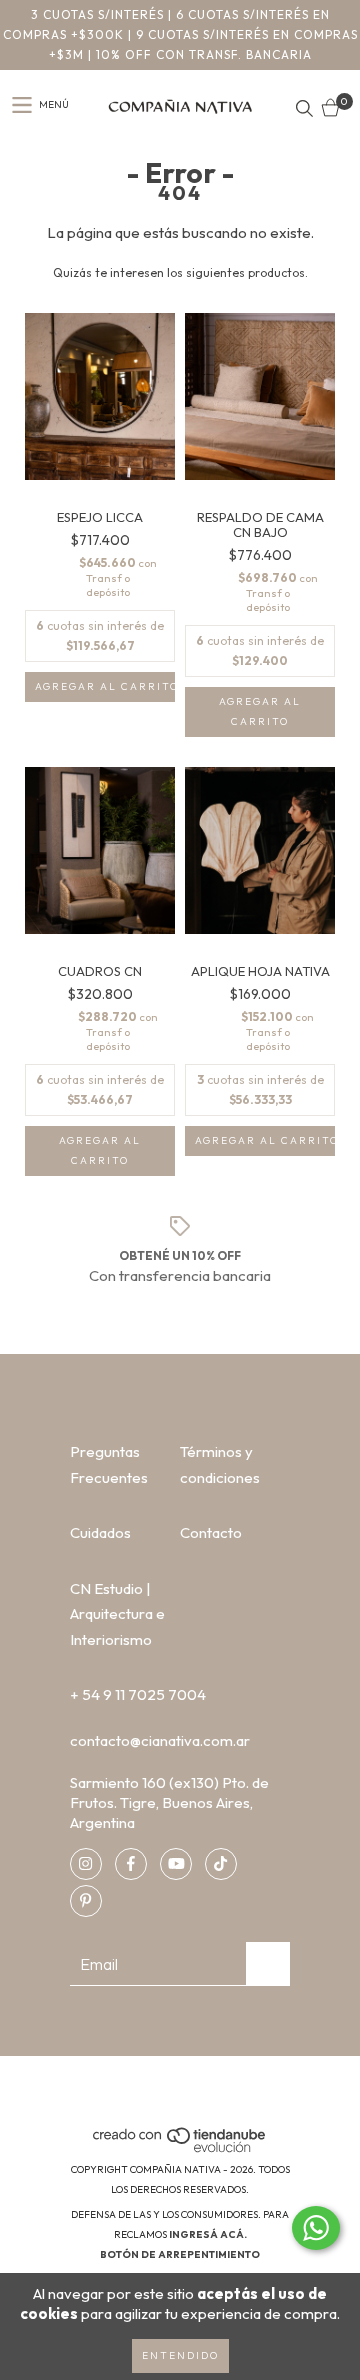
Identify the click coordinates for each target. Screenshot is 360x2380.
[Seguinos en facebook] (131, 1864)
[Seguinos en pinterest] (86, 1901)
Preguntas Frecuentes (109, 1464)
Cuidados (100, 1532)
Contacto (211, 1532)
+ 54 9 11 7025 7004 (138, 1694)
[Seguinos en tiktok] (221, 1864)
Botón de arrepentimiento (180, 2254)
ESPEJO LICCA (100, 517)
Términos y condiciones (220, 1464)
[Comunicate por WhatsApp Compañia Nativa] (316, 2228)
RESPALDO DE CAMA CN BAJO (260, 525)
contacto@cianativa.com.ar (160, 1740)
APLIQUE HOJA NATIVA (260, 971)
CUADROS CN (100, 971)
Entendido (180, 2355)
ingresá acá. (208, 2234)
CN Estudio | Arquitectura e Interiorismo (117, 1614)
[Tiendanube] (180, 2149)
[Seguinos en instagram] (86, 1864)
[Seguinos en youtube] (176, 1864)
